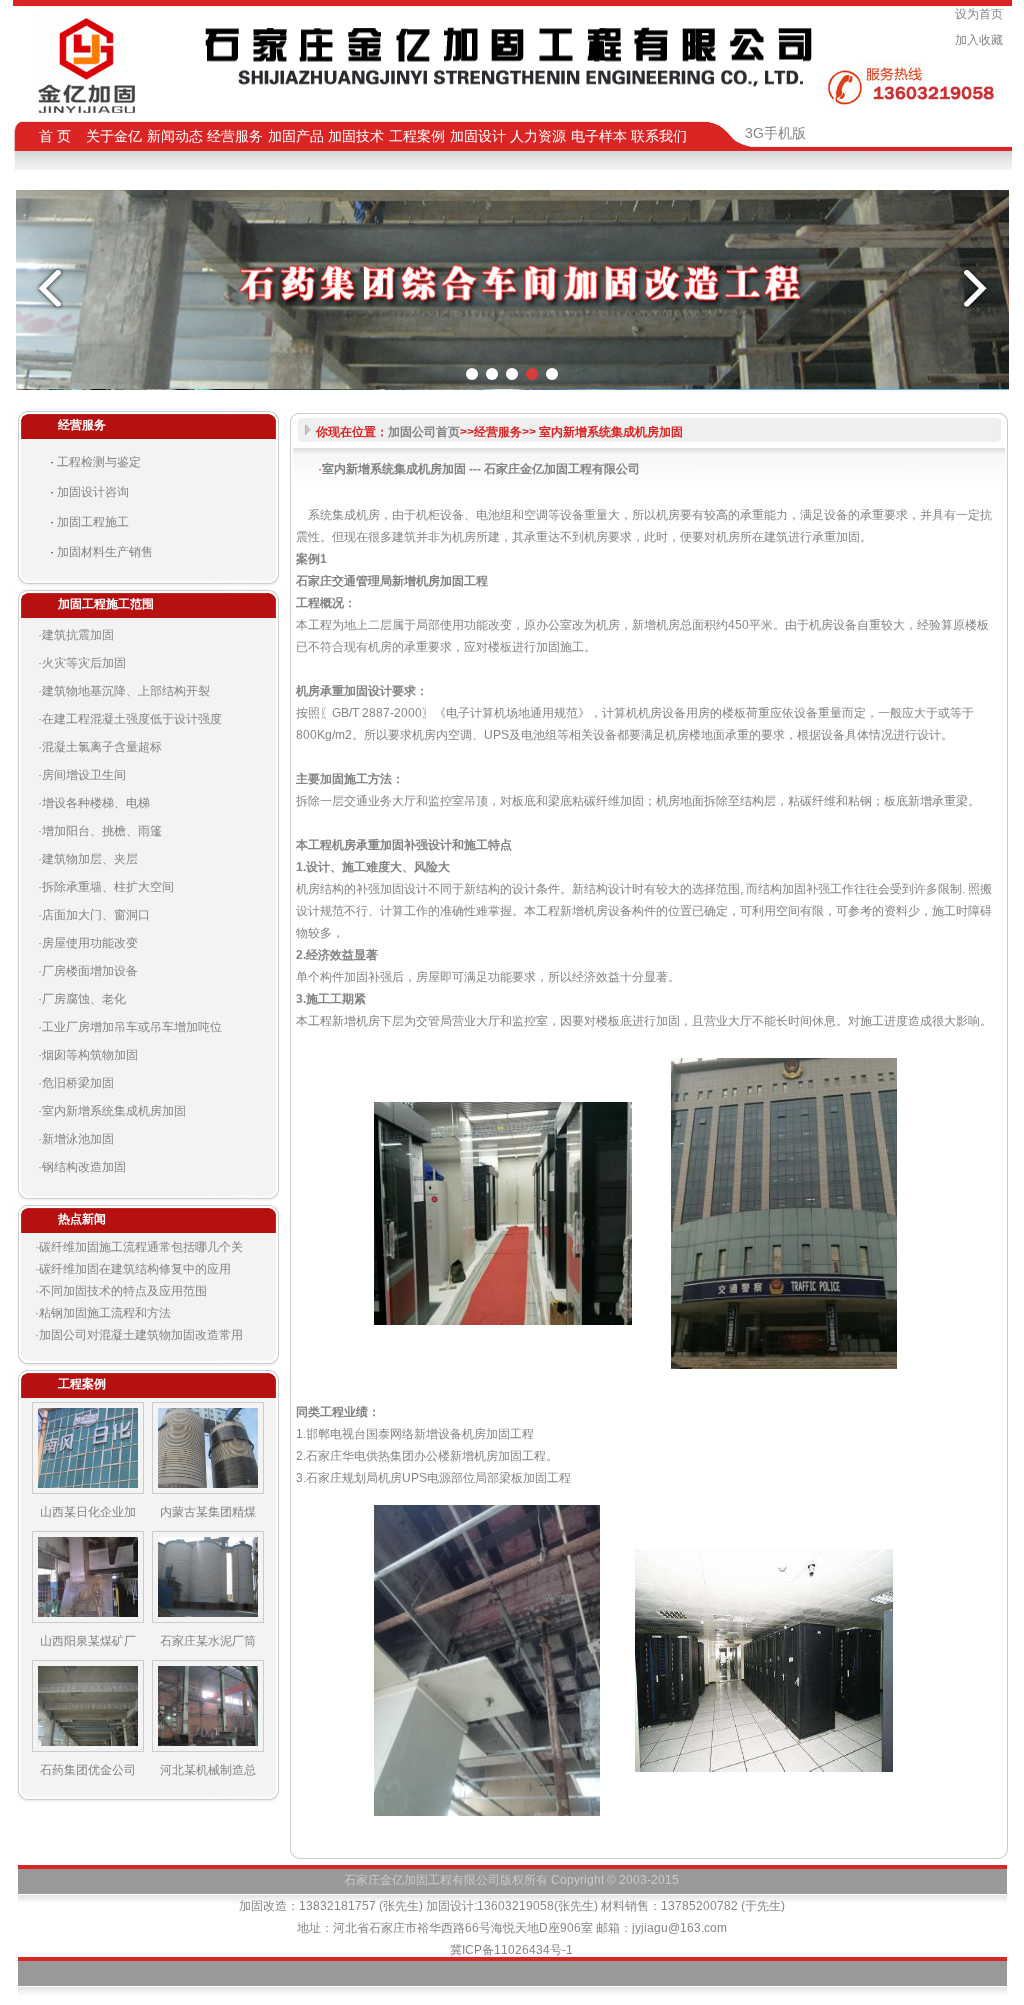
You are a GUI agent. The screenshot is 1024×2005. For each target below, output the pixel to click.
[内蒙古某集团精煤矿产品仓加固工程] (208, 1490)
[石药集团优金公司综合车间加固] (88, 1748)
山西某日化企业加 (88, 1512)
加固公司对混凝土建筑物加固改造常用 (141, 1335)
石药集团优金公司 (88, 1770)
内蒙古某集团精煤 (208, 1512)
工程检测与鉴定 (99, 462)
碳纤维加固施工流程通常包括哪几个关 (141, 1247)
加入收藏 (982, 40)
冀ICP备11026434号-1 (511, 1950)
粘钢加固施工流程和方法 (105, 1313)
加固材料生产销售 (105, 552)
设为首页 (982, 14)
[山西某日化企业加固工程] (88, 1490)
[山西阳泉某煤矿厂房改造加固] (88, 1619)
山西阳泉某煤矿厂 (88, 1641)
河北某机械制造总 (208, 1770)
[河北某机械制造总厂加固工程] (208, 1748)
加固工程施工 (93, 522)
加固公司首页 (424, 432)
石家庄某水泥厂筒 (208, 1641)
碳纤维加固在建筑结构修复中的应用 (135, 1269)
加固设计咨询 (93, 492)
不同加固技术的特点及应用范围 (123, 1291)
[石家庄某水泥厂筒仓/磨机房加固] (208, 1619)
